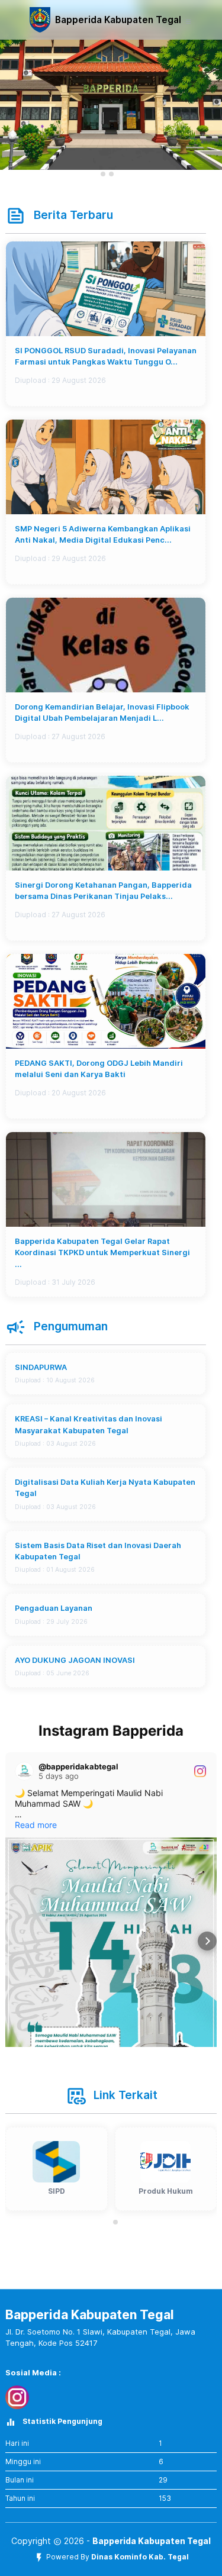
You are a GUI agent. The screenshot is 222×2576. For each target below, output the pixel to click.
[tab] (103, 174)
